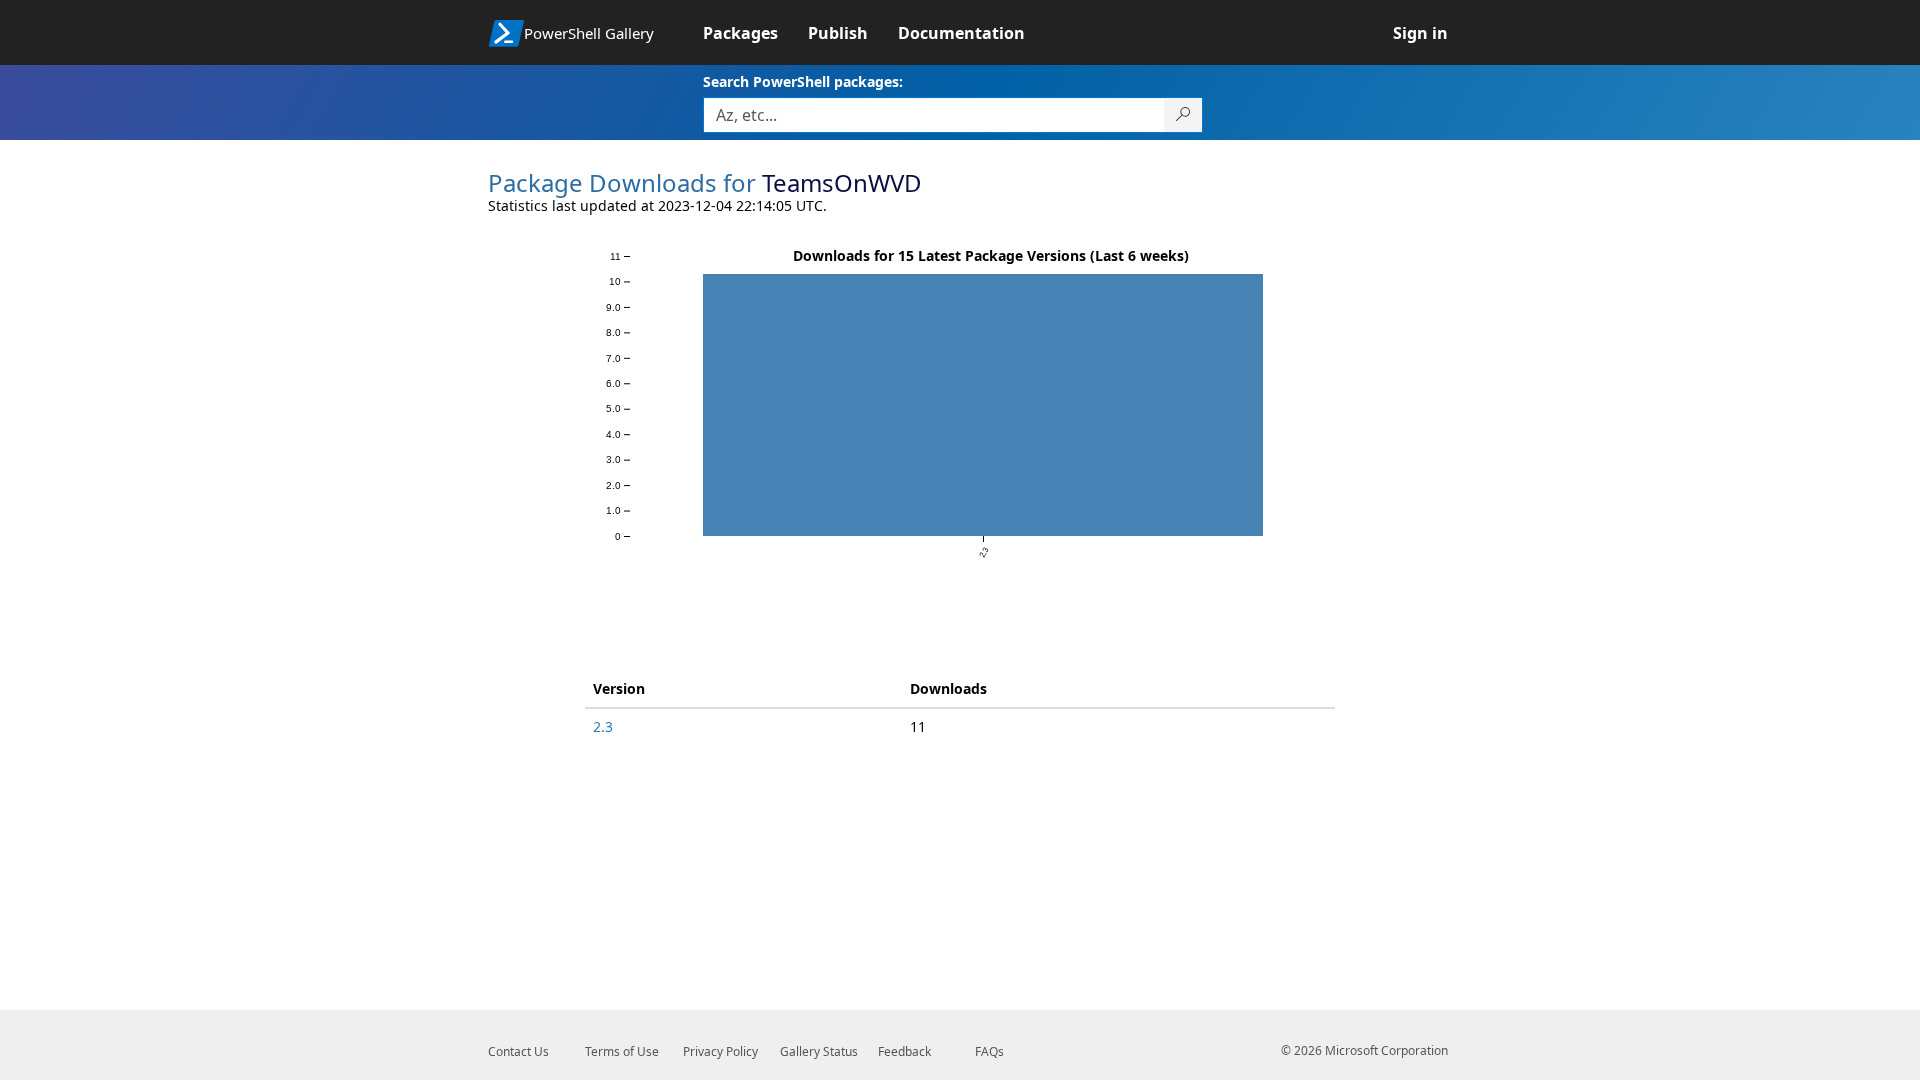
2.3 (603, 726)
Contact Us (518, 1051)
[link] (755, 33)
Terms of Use (622, 1051)
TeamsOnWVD (842, 182)
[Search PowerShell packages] (1183, 115)
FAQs (989, 1051)
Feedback (904, 1051)
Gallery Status (819, 1051)
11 (918, 726)
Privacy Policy (720, 1051)
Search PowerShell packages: (803, 81)
